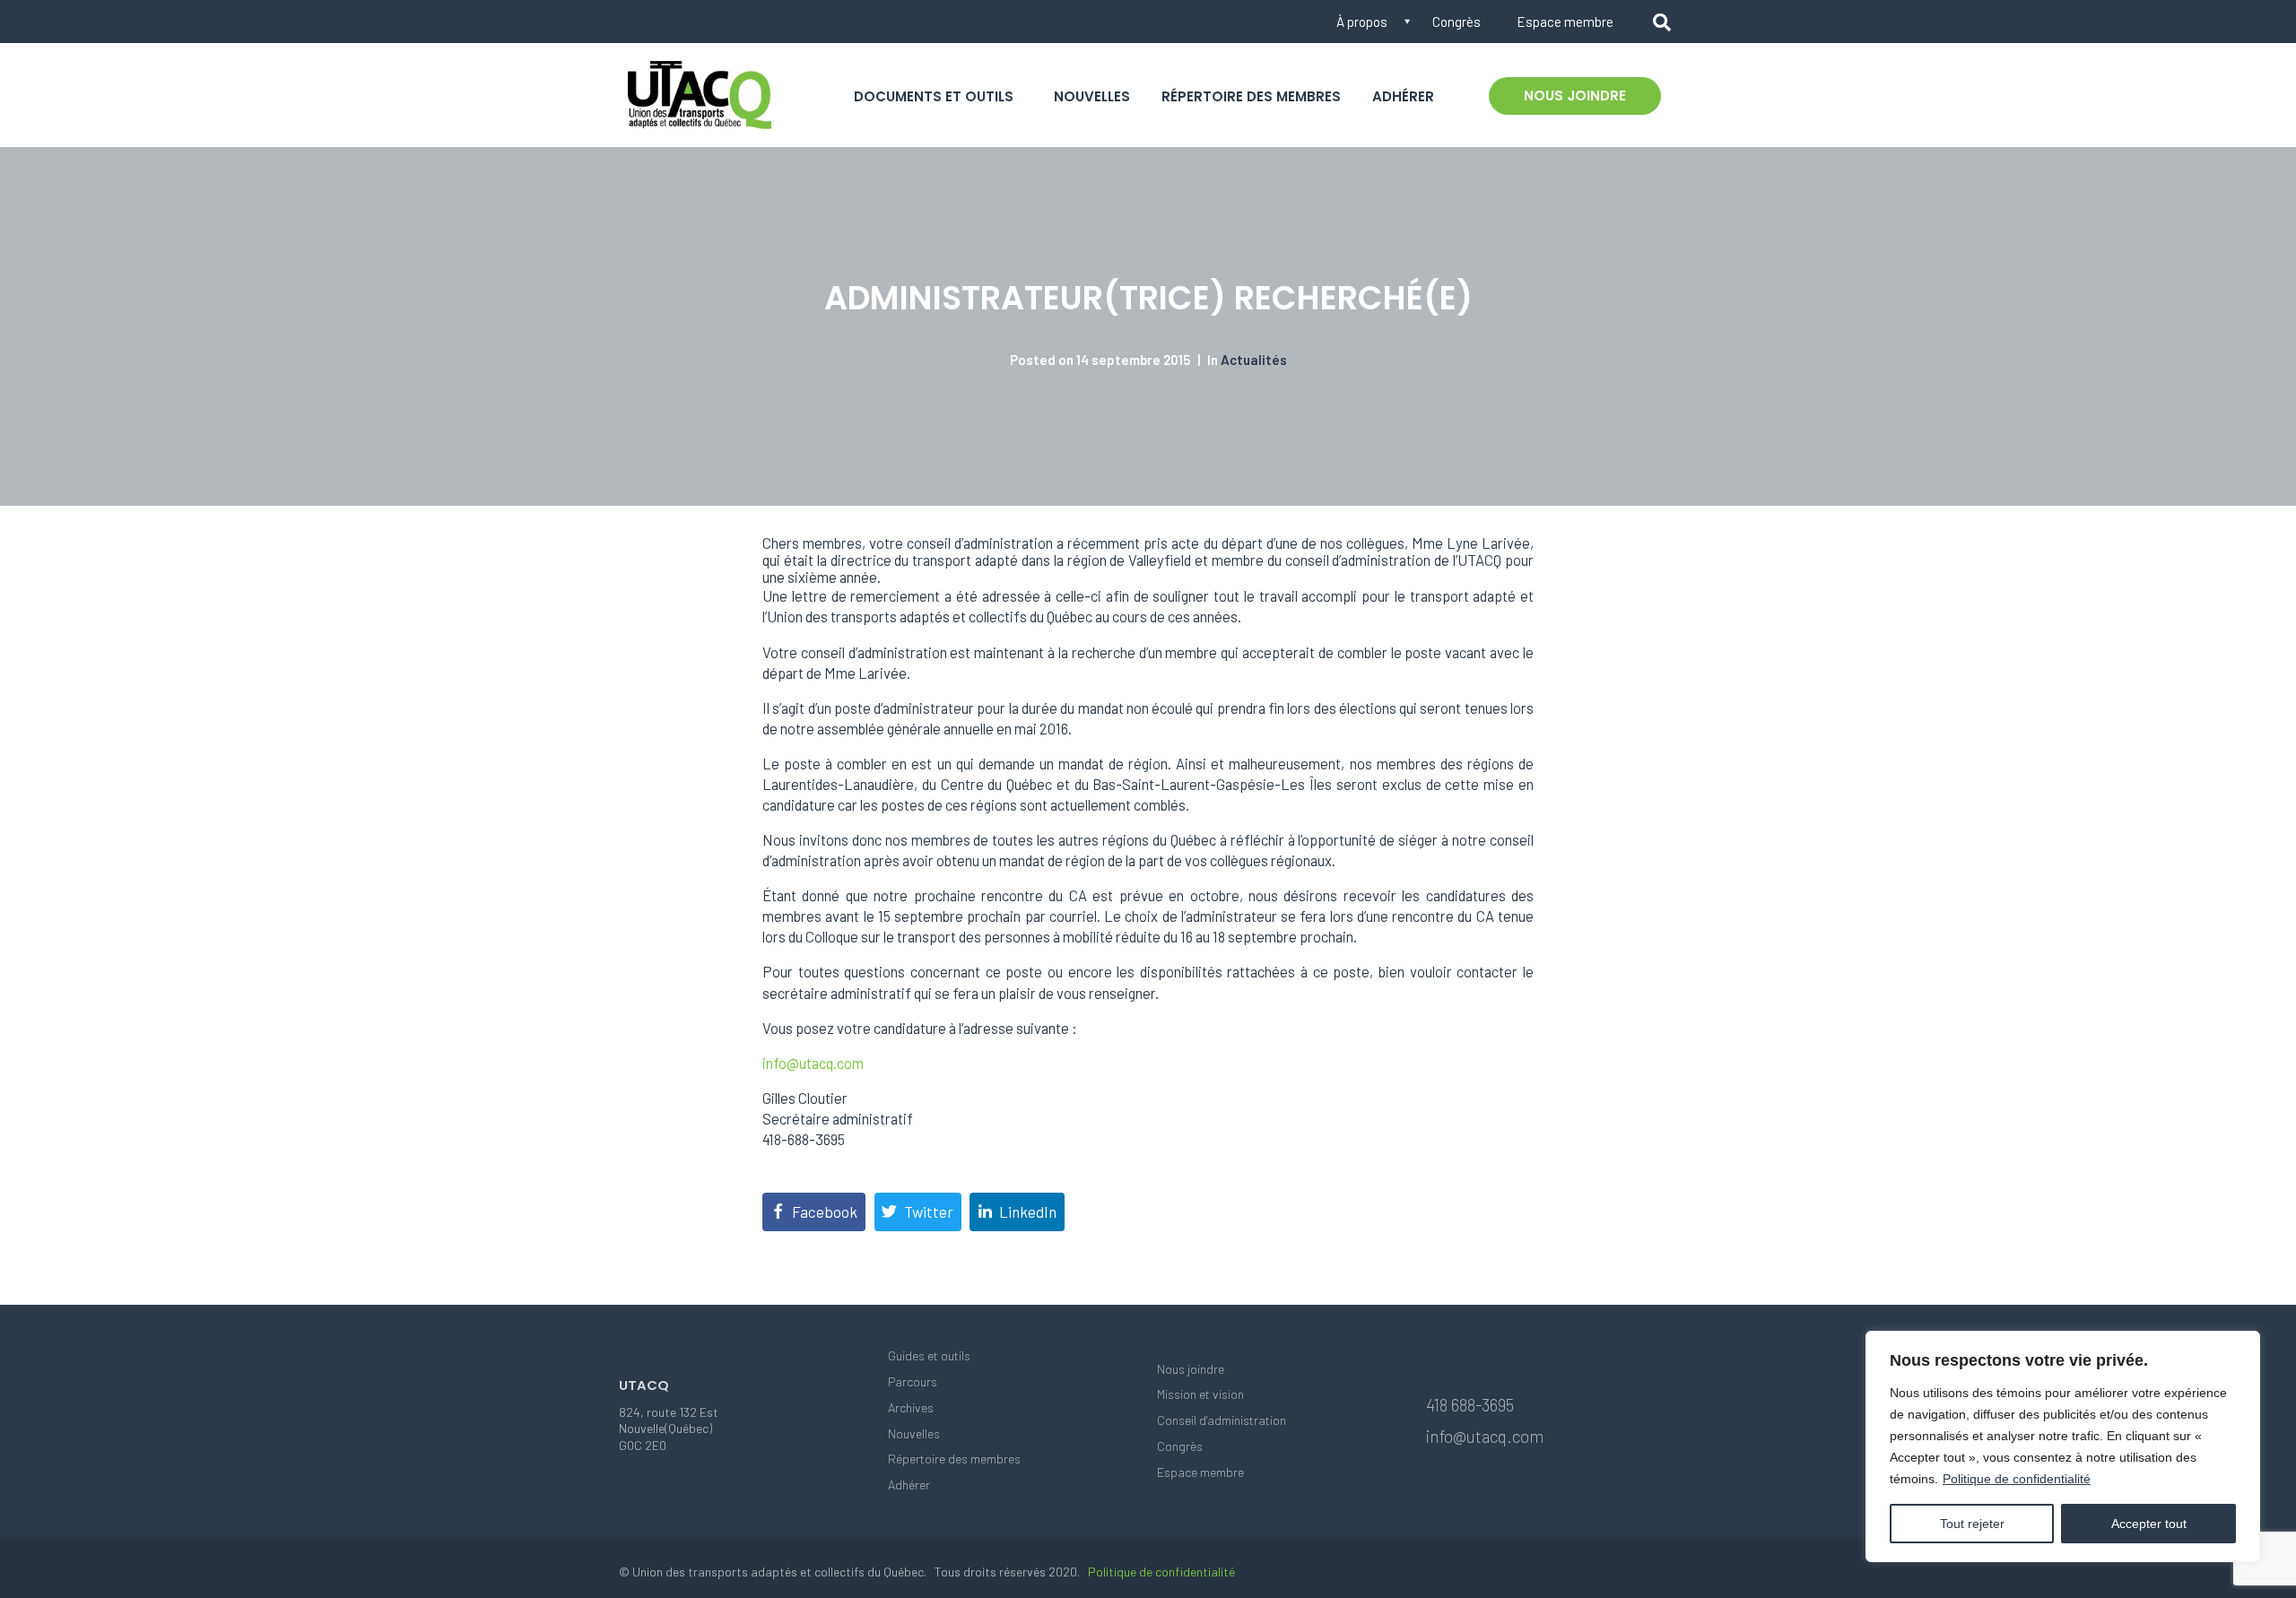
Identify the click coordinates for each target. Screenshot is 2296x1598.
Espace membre (1565, 22)
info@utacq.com (813, 1063)
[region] (2063, 1446)
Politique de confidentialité (2017, 1479)
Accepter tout (2149, 1524)
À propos (1362, 22)
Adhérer (1403, 96)
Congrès (1457, 22)
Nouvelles (1092, 96)
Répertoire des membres (1251, 96)
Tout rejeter (1972, 1524)
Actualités (1254, 360)
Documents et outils (934, 96)
